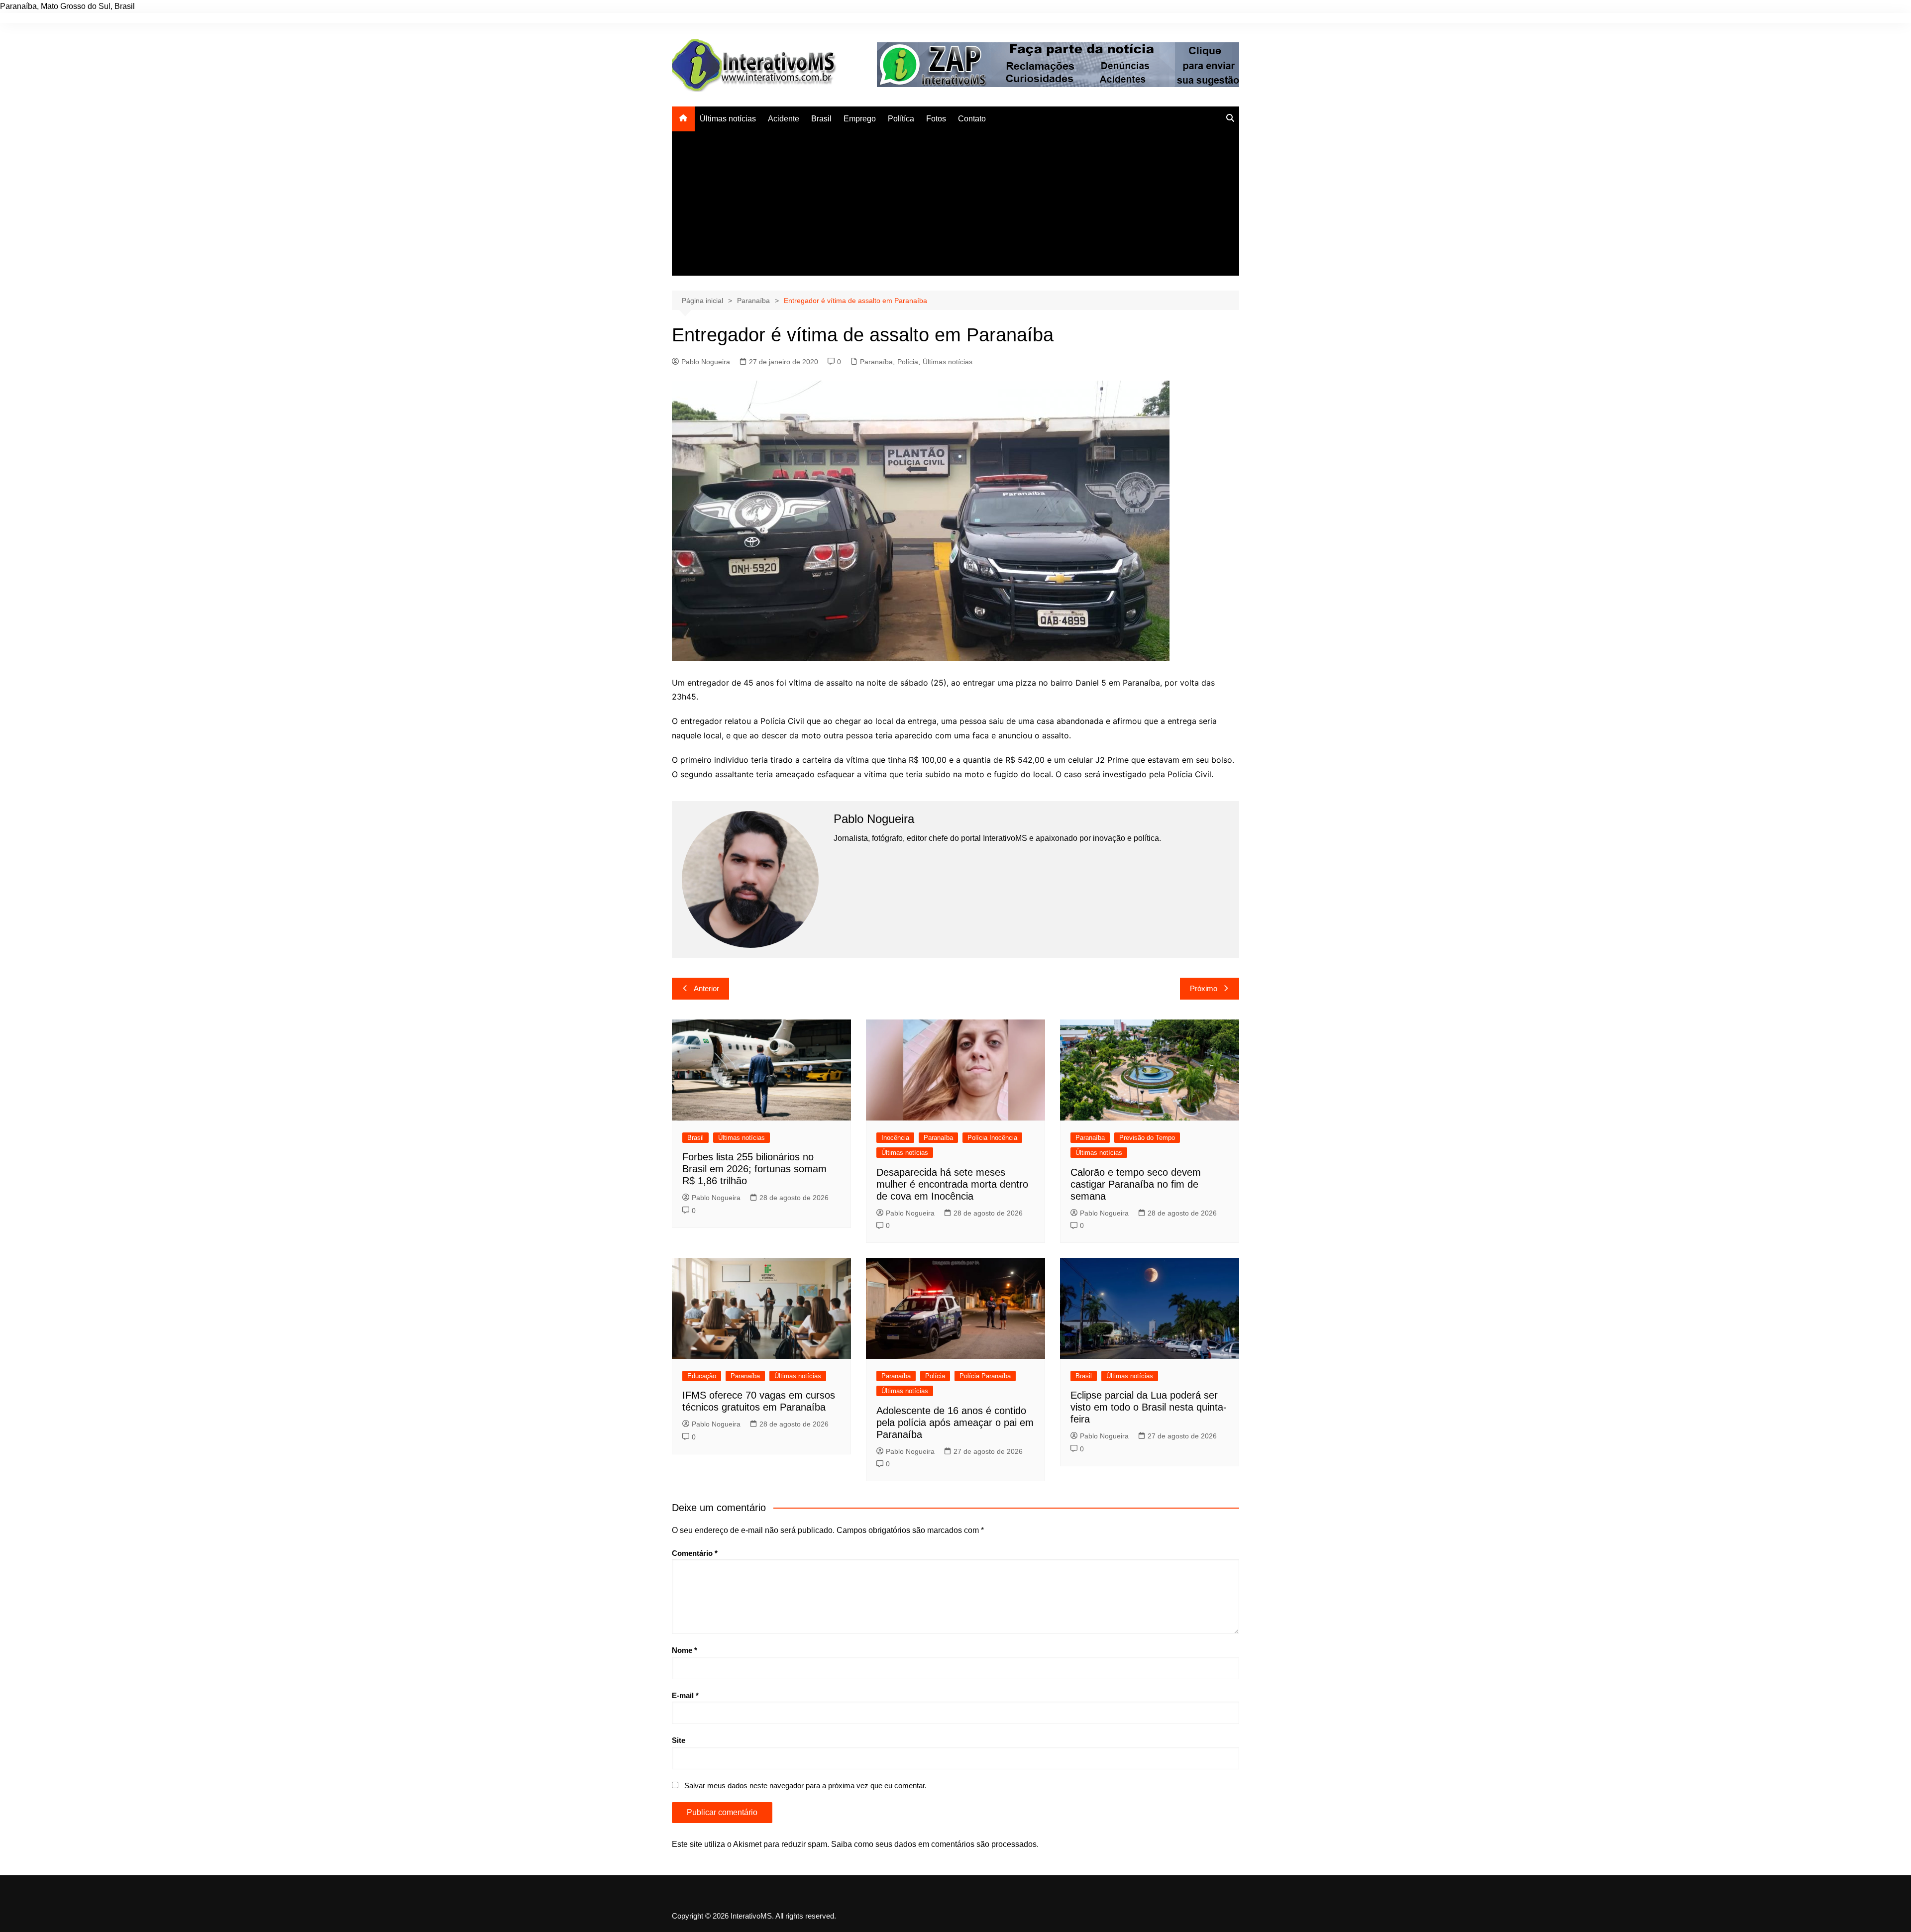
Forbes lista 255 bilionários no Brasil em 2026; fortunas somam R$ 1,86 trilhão (754, 1169)
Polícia (908, 362)
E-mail (685, 1695)
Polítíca (901, 119)
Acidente (784, 119)
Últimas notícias (728, 119)
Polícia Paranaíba (985, 1376)
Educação (702, 1376)
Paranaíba (876, 362)
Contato (972, 119)
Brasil (821, 119)
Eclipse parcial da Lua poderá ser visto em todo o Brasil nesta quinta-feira (1149, 1407)
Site (679, 1740)
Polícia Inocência (992, 1138)
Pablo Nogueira (706, 362)
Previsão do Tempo (1147, 1138)
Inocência (895, 1138)
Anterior (706, 988)
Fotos (936, 119)
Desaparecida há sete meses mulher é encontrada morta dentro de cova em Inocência (952, 1184)
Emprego (860, 119)
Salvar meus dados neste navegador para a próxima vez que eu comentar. (805, 1785)
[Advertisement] (955, 206)
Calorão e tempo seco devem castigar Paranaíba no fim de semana (1136, 1184)
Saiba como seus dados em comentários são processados (934, 1844)
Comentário (695, 1553)
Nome (685, 1650)
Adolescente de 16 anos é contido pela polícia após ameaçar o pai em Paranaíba (955, 1423)
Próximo (1204, 988)
